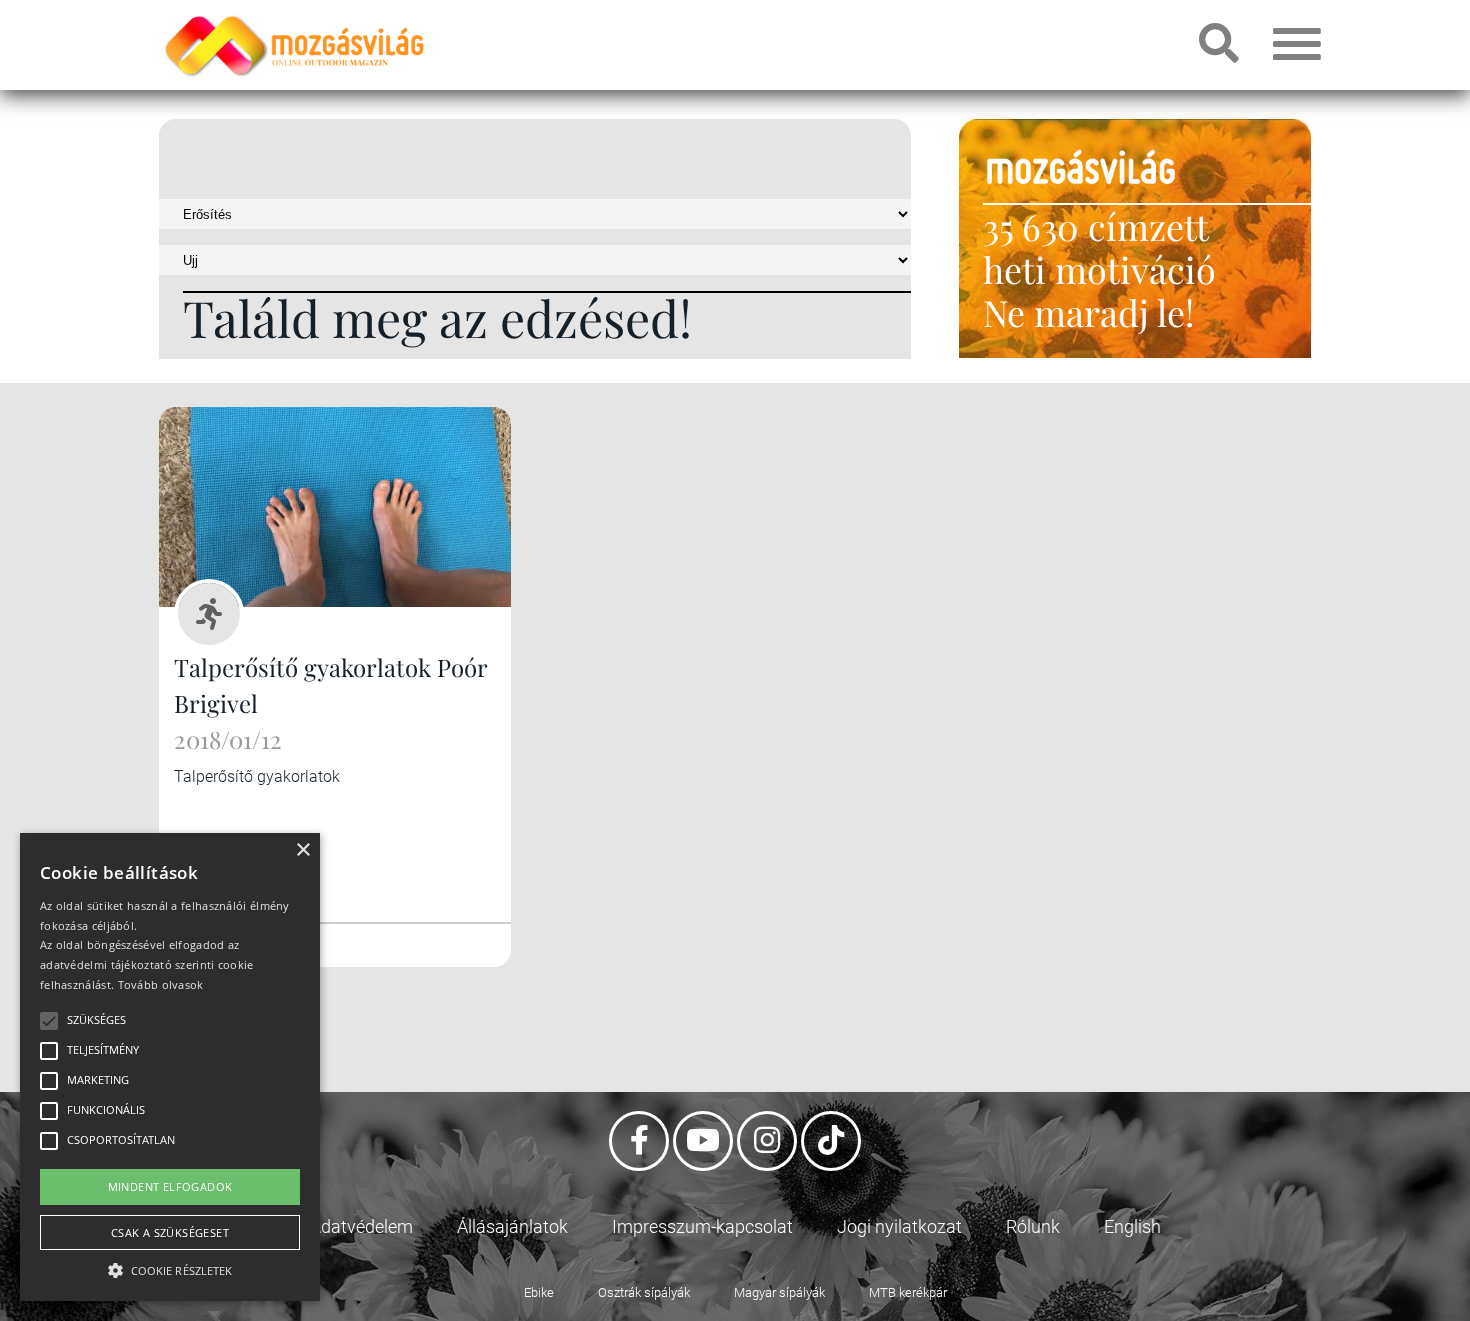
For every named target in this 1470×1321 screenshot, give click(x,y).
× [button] (302, 850)
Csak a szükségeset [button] (170, 1232)
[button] (170, 1267)
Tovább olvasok (161, 984)
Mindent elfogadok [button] (170, 1186)
